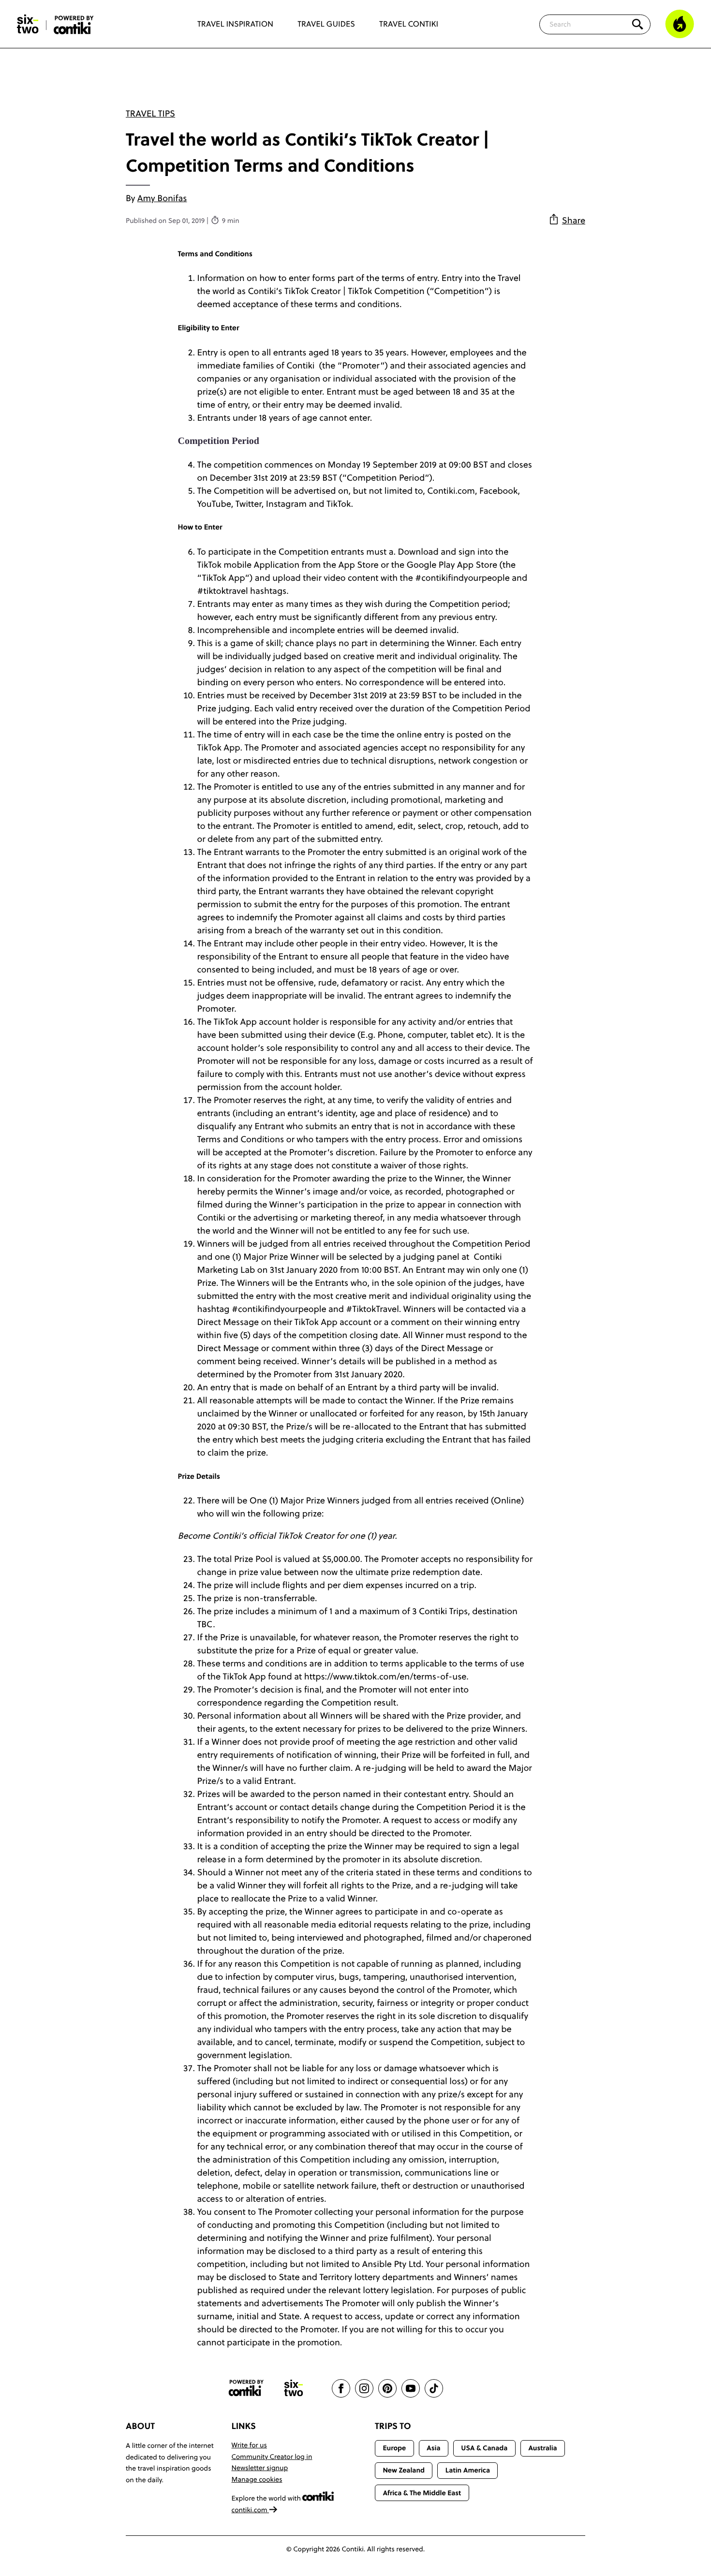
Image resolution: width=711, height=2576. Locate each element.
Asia (433, 2448)
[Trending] (680, 24)
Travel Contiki (409, 24)
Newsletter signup (260, 2468)
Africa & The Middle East (422, 2493)
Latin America (468, 2470)
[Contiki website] (246, 2388)
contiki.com (251, 2510)
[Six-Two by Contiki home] (28, 24)
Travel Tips (150, 113)
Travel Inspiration (235, 24)
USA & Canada (484, 2448)
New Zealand (404, 2470)
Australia (543, 2448)
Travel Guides (326, 24)
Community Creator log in (272, 2457)
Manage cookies (257, 2479)
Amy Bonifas (162, 198)
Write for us (249, 2445)
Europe (394, 2448)
